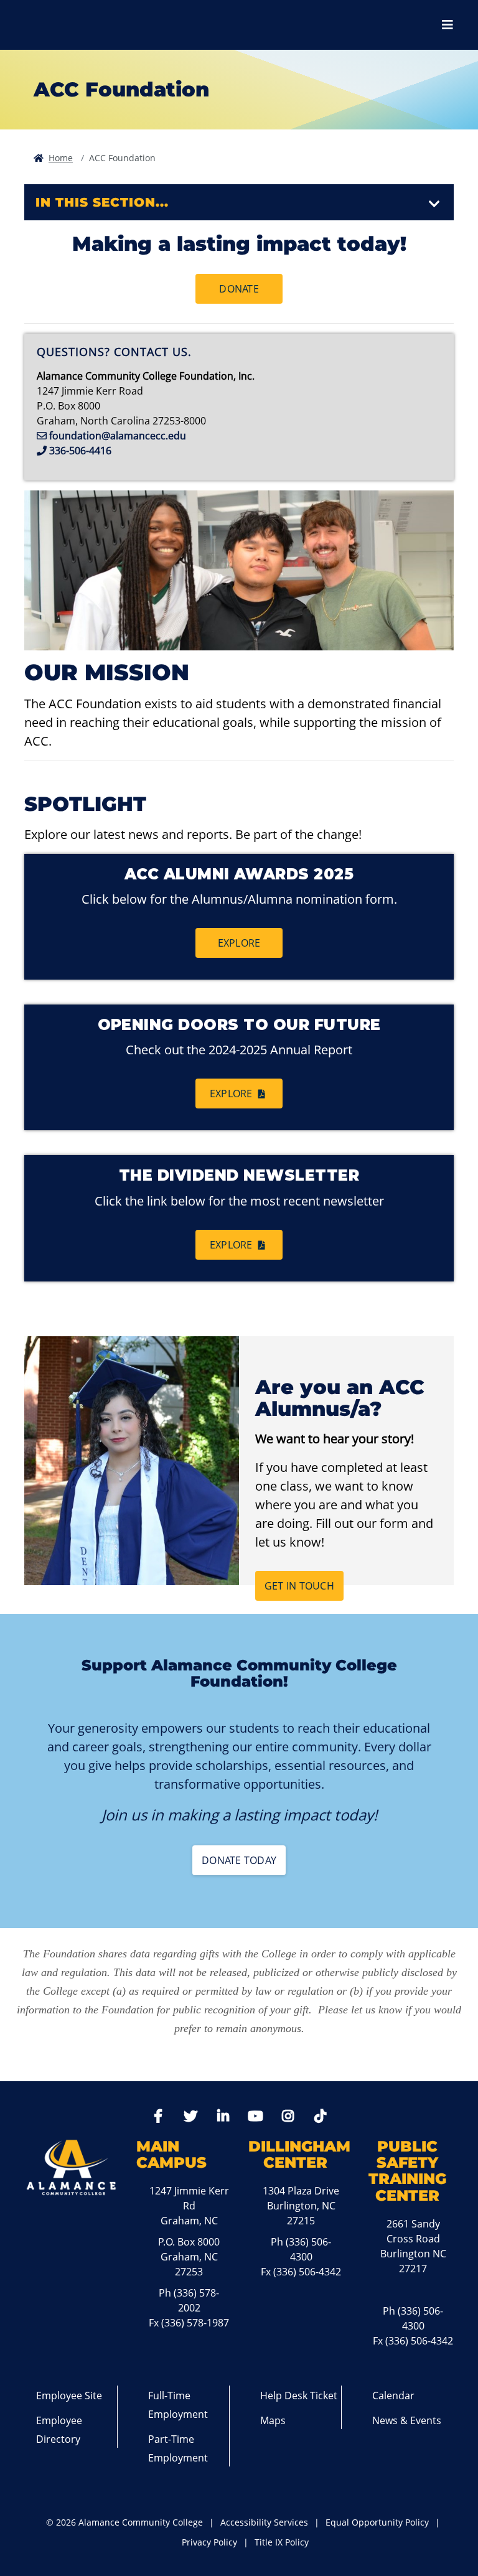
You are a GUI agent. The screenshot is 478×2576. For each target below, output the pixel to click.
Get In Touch (299, 1586)
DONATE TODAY (239, 1860)
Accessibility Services (264, 2522)
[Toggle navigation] (434, 204)
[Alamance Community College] (78, 25)
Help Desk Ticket (299, 2396)
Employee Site (69, 2396)
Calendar (393, 2396)
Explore (239, 943)
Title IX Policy (282, 2542)
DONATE (239, 289)
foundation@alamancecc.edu (118, 436)
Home (61, 158)
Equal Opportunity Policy (377, 2522)
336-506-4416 (80, 451)
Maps (273, 2420)
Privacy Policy (209, 2542)
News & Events (407, 2420)
